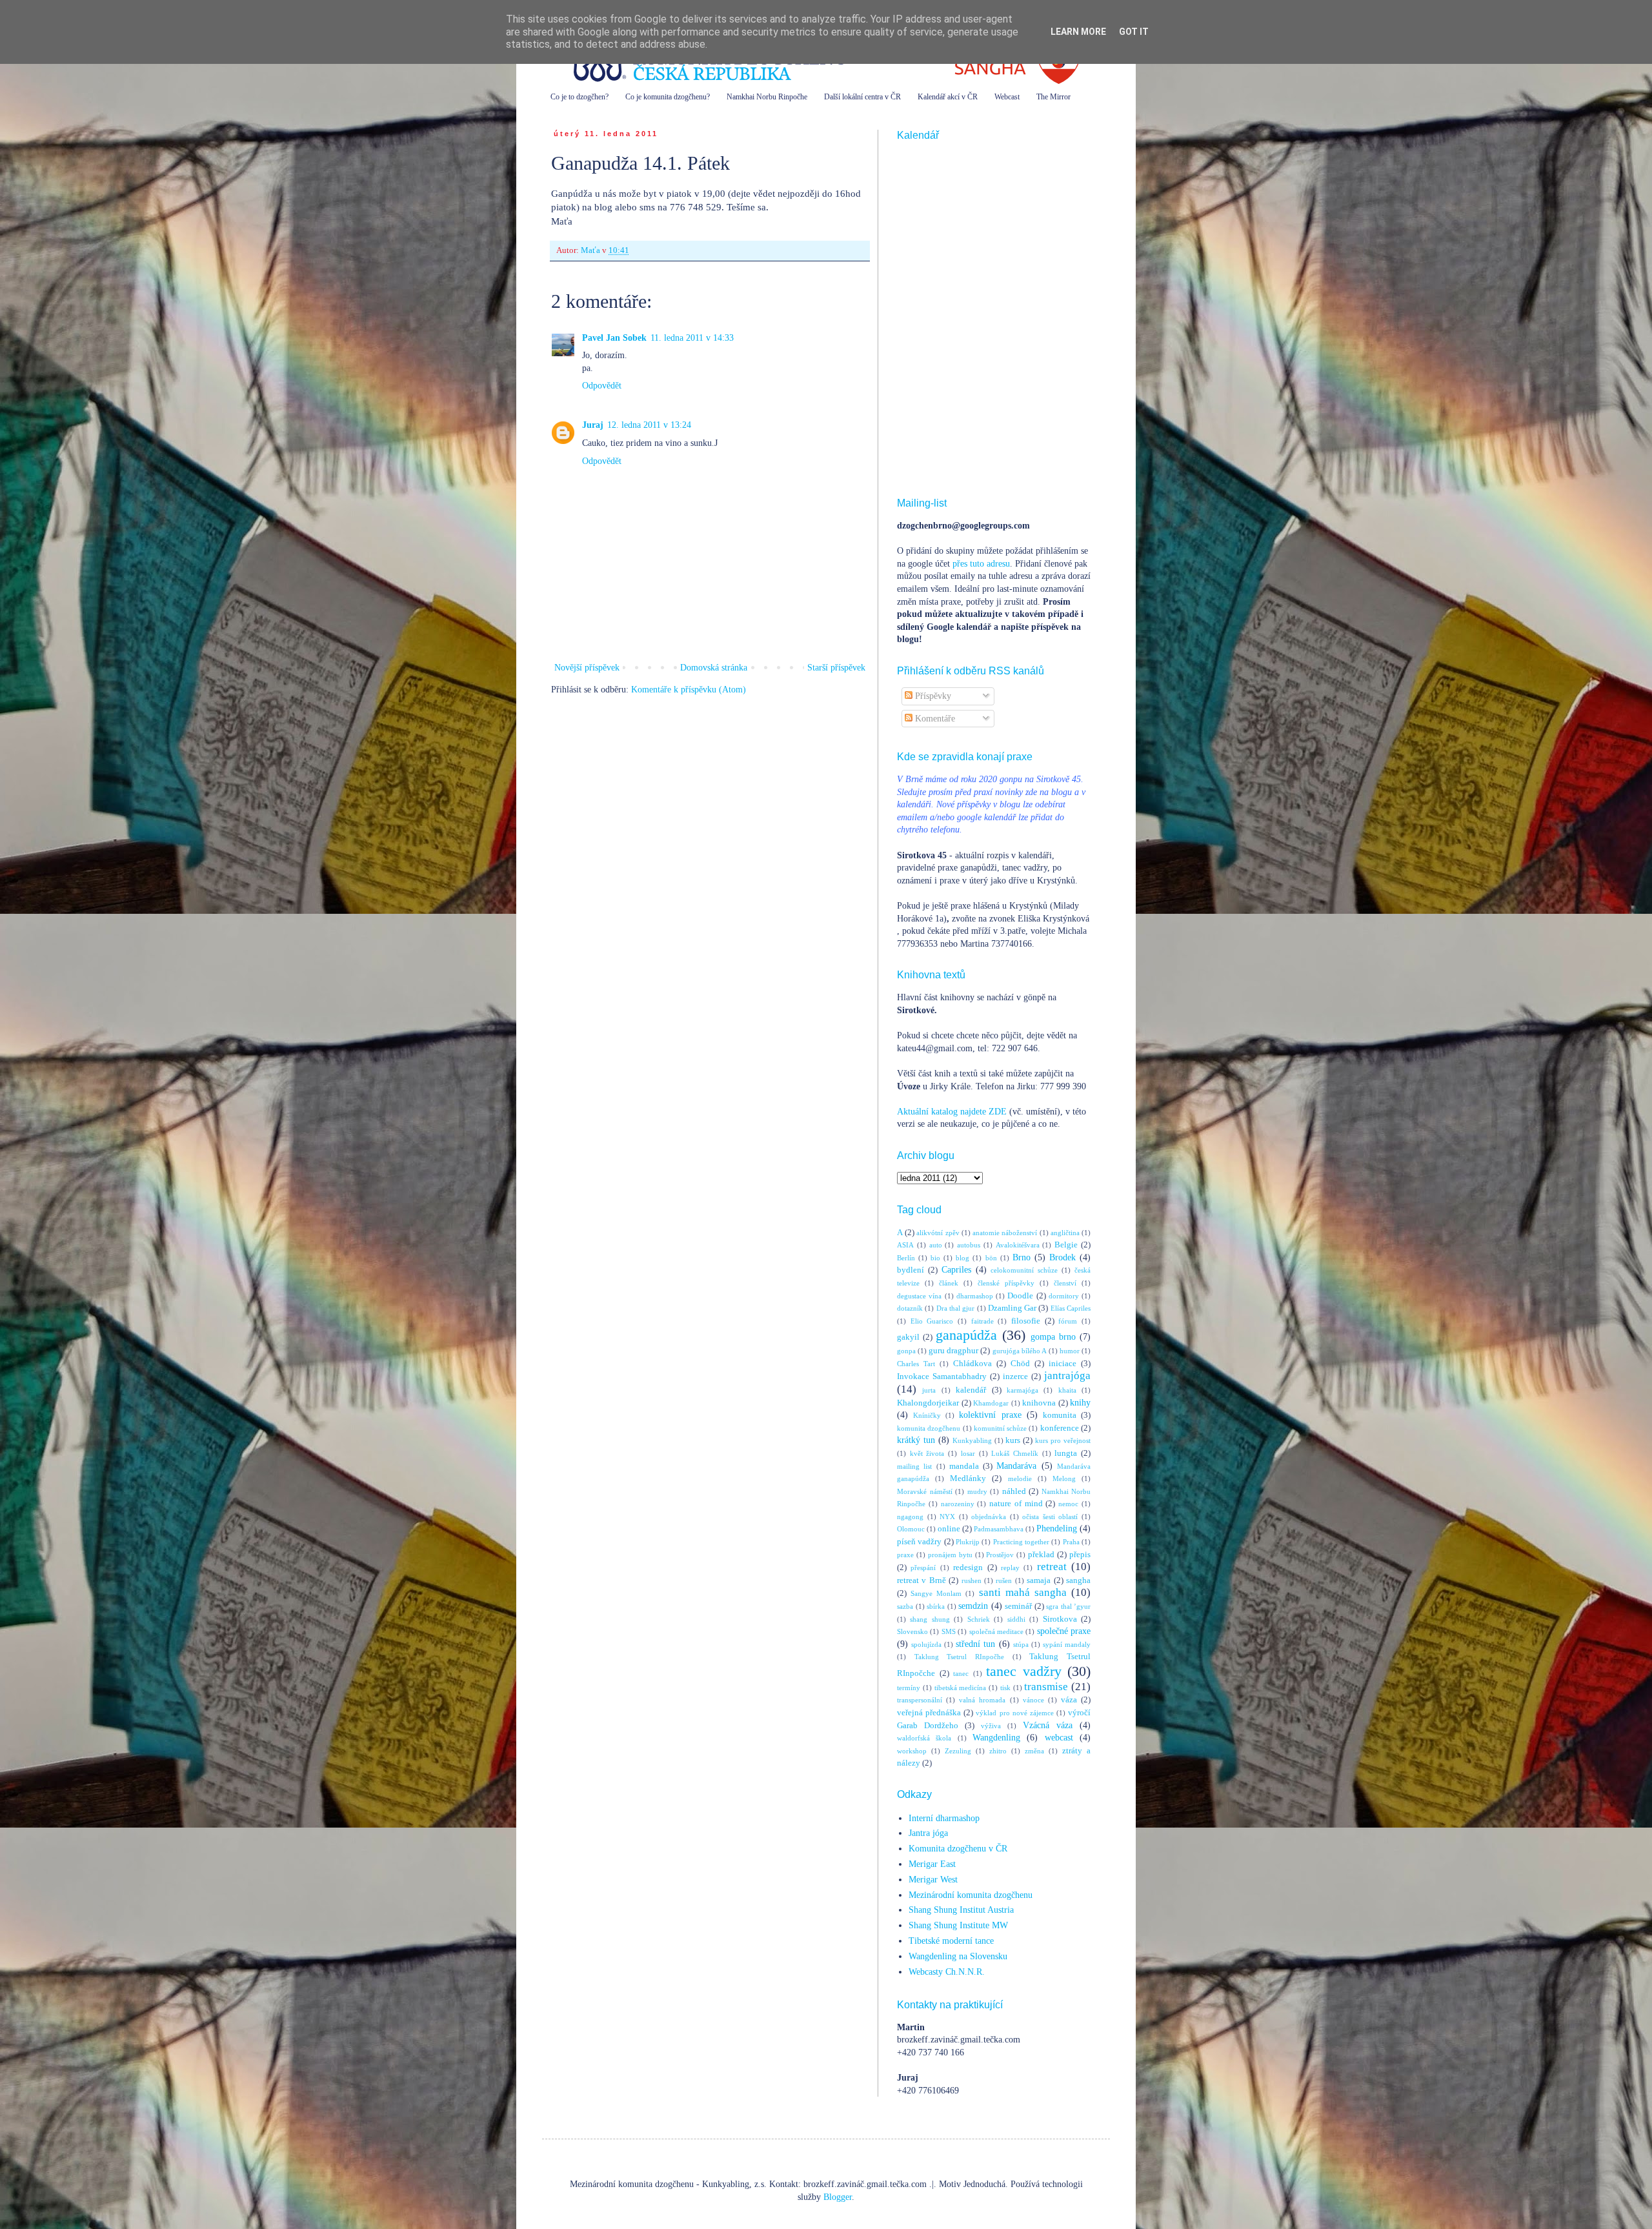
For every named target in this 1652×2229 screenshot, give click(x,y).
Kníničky (927, 1415)
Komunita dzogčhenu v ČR (958, 1849)
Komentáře (934, 719)
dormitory (1064, 1296)
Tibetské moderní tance (951, 1941)
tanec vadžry (1024, 1671)
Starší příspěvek (836, 668)
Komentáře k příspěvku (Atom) (689, 690)
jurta (929, 1390)
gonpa (906, 1351)
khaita (1067, 1390)
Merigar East (932, 1864)
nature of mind (1016, 1504)
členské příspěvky (1006, 1283)
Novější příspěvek (587, 668)
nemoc (1068, 1504)
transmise (1046, 1687)
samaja (1039, 1580)
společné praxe (1064, 1631)
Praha (1071, 1542)
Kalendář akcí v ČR (948, 97)
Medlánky (968, 1478)
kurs (1013, 1440)
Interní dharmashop (944, 1818)
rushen (972, 1580)
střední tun (975, 1644)
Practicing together (1021, 1542)
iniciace (1063, 1364)
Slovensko (912, 1631)
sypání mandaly (1067, 1644)
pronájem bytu (950, 1555)
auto (936, 1245)
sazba (905, 1606)
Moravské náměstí (925, 1491)
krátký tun (916, 1440)
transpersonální (920, 1700)
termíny (909, 1688)
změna (1034, 1751)
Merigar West (933, 1880)
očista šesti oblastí (1050, 1517)
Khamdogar (991, 1403)
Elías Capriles (1071, 1308)
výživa (991, 1726)
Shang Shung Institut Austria (961, 1910)
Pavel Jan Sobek (614, 338)
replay (1010, 1568)
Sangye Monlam (936, 1593)
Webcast (1007, 97)
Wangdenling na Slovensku (958, 1956)
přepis (1080, 1555)
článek (949, 1283)
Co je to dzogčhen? (579, 97)
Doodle (1020, 1296)
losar (968, 1453)
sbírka (936, 1606)
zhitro (998, 1751)
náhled (1014, 1491)
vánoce (1033, 1700)
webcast (1059, 1738)
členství (1065, 1283)
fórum (1068, 1321)
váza (1069, 1700)
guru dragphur (953, 1351)
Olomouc (911, 1529)
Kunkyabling (972, 1440)
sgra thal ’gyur (1068, 1606)
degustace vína (919, 1296)
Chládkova (972, 1364)
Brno (1022, 1257)
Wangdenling (996, 1738)
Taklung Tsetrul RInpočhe (959, 1657)
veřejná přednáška (929, 1713)
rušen (1004, 1580)
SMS (949, 1631)
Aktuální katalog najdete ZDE (952, 1112)
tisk (1005, 1688)
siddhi (1016, 1619)
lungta (1066, 1453)
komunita (1060, 1415)
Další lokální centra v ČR (862, 97)
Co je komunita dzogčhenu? (668, 97)
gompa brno (1053, 1337)
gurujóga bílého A (1020, 1351)
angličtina (1065, 1233)
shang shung (930, 1619)
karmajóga (1022, 1390)
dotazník (910, 1308)
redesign (968, 1568)
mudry (977, 1491)
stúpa (1021, 1644)
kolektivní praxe (990, 1415)
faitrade (982, 1321)
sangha (1078, 1580)
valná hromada (982, 1700)
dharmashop (975, 1296)
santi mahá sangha (1023, 1592)
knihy (1080, 1403)
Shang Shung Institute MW (958, 1925)
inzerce (1015, 1377)
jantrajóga (1067, 1376)
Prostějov (1000, 1555)
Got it (1134, 32)
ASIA (905, 1245)
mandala (964, 1466)
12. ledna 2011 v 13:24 (649, 425)
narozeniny (958, 1504)
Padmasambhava (999, 1529)
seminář (1018, 1606)
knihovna (1039, 1403)
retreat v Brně (922, 1580)
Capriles (956, 1270)
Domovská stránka (714, 668)
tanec (961, 1673)
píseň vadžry (919, 1542)
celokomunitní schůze (1024, 1270)
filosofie (1026, 1321)
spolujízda (926, 1644)
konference (1060, 1428)
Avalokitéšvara (1018, 1245)
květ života (927, 1453)
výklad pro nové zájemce (1014, 1713)
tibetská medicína (961, 1688)
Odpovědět (602, 386)
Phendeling (1057, 1528)
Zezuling (958, 1751)
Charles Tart (916, 1364)
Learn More (1078, 32)
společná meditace (996, 1631)
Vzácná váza (1048, 1725)
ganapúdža (966, 1335)
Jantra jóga (928, 1833)
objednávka (989, 1517)
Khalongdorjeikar (928, 1403)
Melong (1064, 1478)
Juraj (593, 425)
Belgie (1066, 1245)
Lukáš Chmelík (1015, 1453)
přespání (923, 1568)
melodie (1020, 1478)
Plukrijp (968, 1542)
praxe (905, 1555)
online (949, 1529)
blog (962, 1258)
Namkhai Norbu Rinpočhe (767, 97)
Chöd (1020, 1364)
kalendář (971, 1390)
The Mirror (1053, 97)
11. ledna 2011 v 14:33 (692, 338)
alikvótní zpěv (938, 1233)
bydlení (911, 1270)
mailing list (914, 1466)
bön (991, 1258)
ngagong (910, 1517)
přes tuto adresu (981, 564)
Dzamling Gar (1012, 1308)
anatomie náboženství (1005, 1233)
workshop (912, 1751)
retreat (1052, 1567)
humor (1070, 1351)
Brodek (1063, 1257)
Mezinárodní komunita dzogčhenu (971, 1895)
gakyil (908, 1337)
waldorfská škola (924, 1738)
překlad (1041, 1555)
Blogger (838, 2197)
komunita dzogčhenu (929, 1428)
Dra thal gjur (956, 1308)
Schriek (979, 1619)
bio (935, 1258)
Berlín (906, 1258)
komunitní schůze (1000, 1428)
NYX (947, 1517)
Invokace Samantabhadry (942, 1377)
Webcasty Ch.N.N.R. (947, 1972)
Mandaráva (1016, 1466)
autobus (969, 1245)
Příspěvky (932, 696)
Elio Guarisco (932, 1321)
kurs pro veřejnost (1063, 1440)
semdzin (973, 1606)
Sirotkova (1060, 1619)
